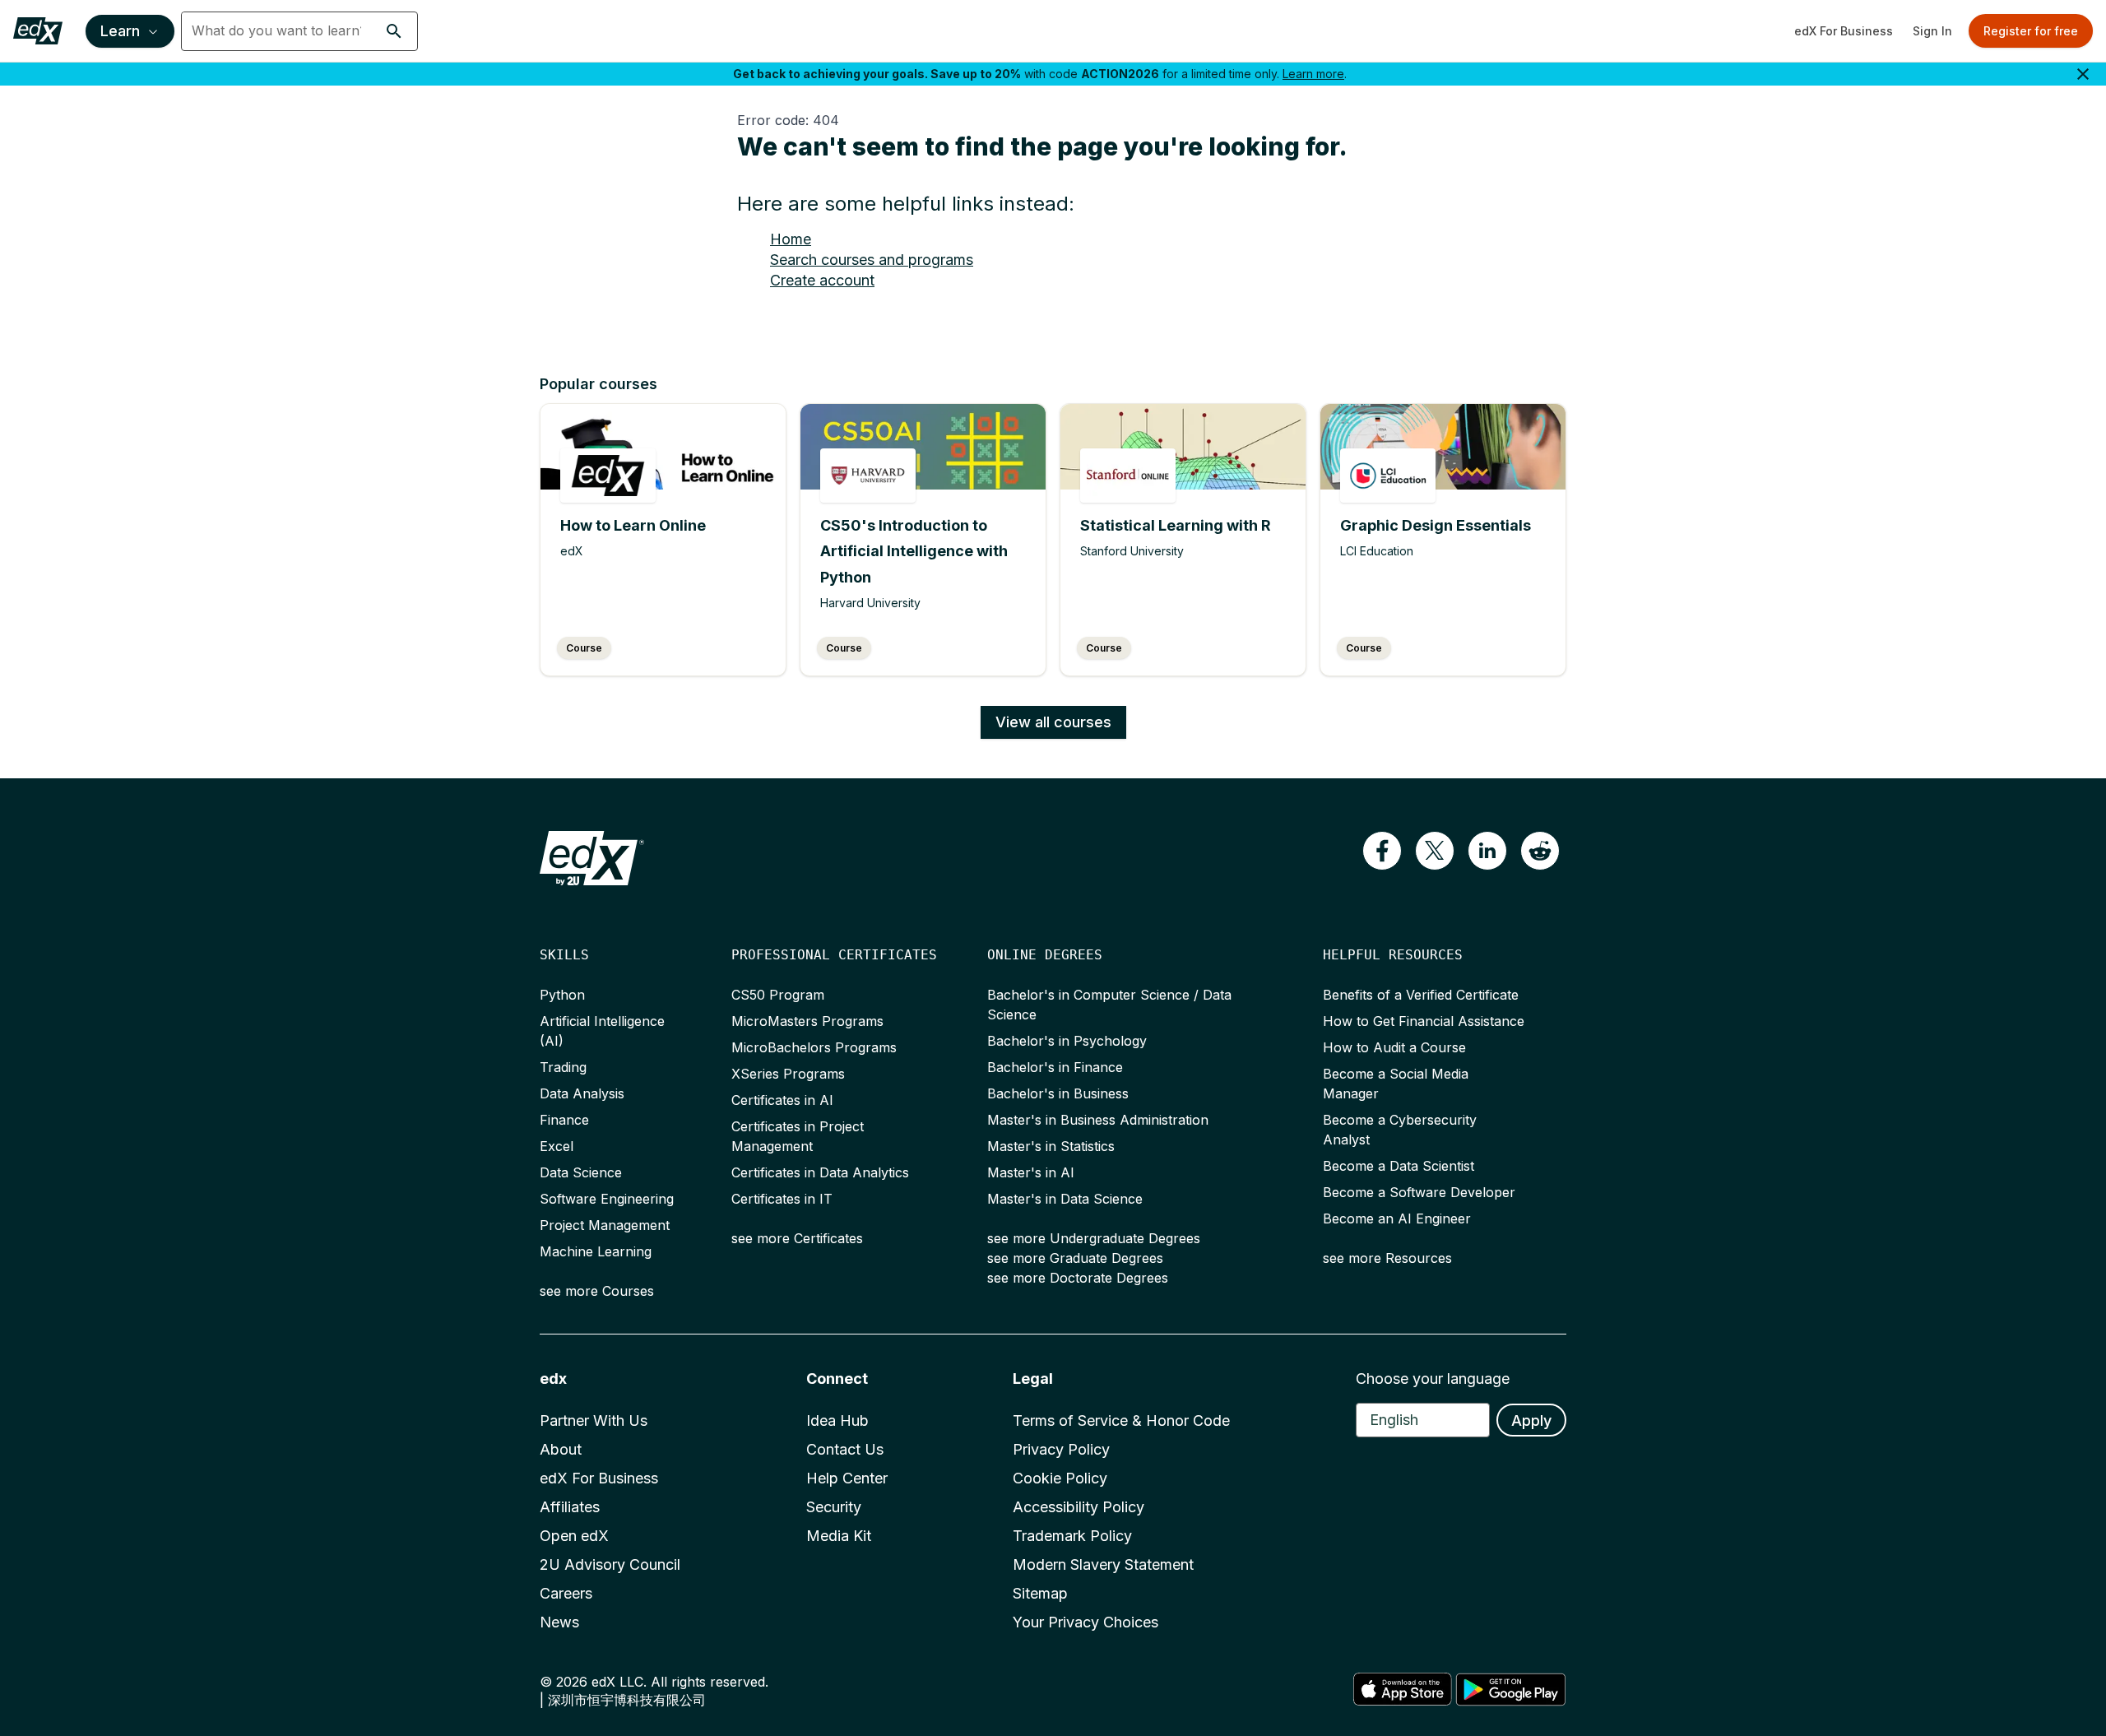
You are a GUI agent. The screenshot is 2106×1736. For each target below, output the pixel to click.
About (561, 1449)
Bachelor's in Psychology (1067, 1041)
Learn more (1313, 74)
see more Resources (1387, 1258)
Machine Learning (596, 1251)
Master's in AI (1031, 1172)
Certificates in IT (782, 1199)
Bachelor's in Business (1058, 1093)
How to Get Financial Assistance (1424, 1021)
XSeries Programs (788, 1074)
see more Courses (597, 1291)
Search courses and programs (872, 260)
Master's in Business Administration (1098, 1120)
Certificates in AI (782, 1100)
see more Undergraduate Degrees (1094, 1238)
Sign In (1932, 31)
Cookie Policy (1060, 1478)
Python (562, 995)
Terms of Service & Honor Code (1121, 1420)
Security (834, 1507)
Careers (566, 1593)
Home (791, 239)
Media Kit (839, 1536)
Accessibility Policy (1079, 1507)
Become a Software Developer (1419, 1192)
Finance (564, 1120)
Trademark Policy (1072, 1536)
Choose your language (1433, 1379)
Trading (563, 1067)
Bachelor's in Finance (1055, 1067)
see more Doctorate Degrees (1078, 1278)
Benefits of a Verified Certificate (1421, 995)
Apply (1531, 1420)
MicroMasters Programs (807, 1021)
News (559, 1622)
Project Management (605, 1225)
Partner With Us (594, 1420)
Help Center (847, 1478)
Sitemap (1040, 1593)
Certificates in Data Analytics (820, 1172)
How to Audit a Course (1394, 1047)
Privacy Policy (1061, 1449)
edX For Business (1844, 31)
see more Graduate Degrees (1075, 1258)
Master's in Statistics (1051, 1146)
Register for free (2031, 31)
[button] (394, 31)
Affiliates (570, 1507)
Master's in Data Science (1065, 1199)
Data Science (581, 1172)
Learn (120, 31)
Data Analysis (582, 1093)
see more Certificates (797, 1238)
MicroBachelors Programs (814, 1047)
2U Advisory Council (610, 1564)
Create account (822, 280)
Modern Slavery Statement (1103, 1564)
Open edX (574, 1536)
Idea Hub (837, 1420)
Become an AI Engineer (1397, 1218)
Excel (557, 1146)
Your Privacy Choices (1085, 1622)
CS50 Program (778, 995)
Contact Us (845, 1449)
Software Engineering (607, 1199)
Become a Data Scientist (1399, 1166)
